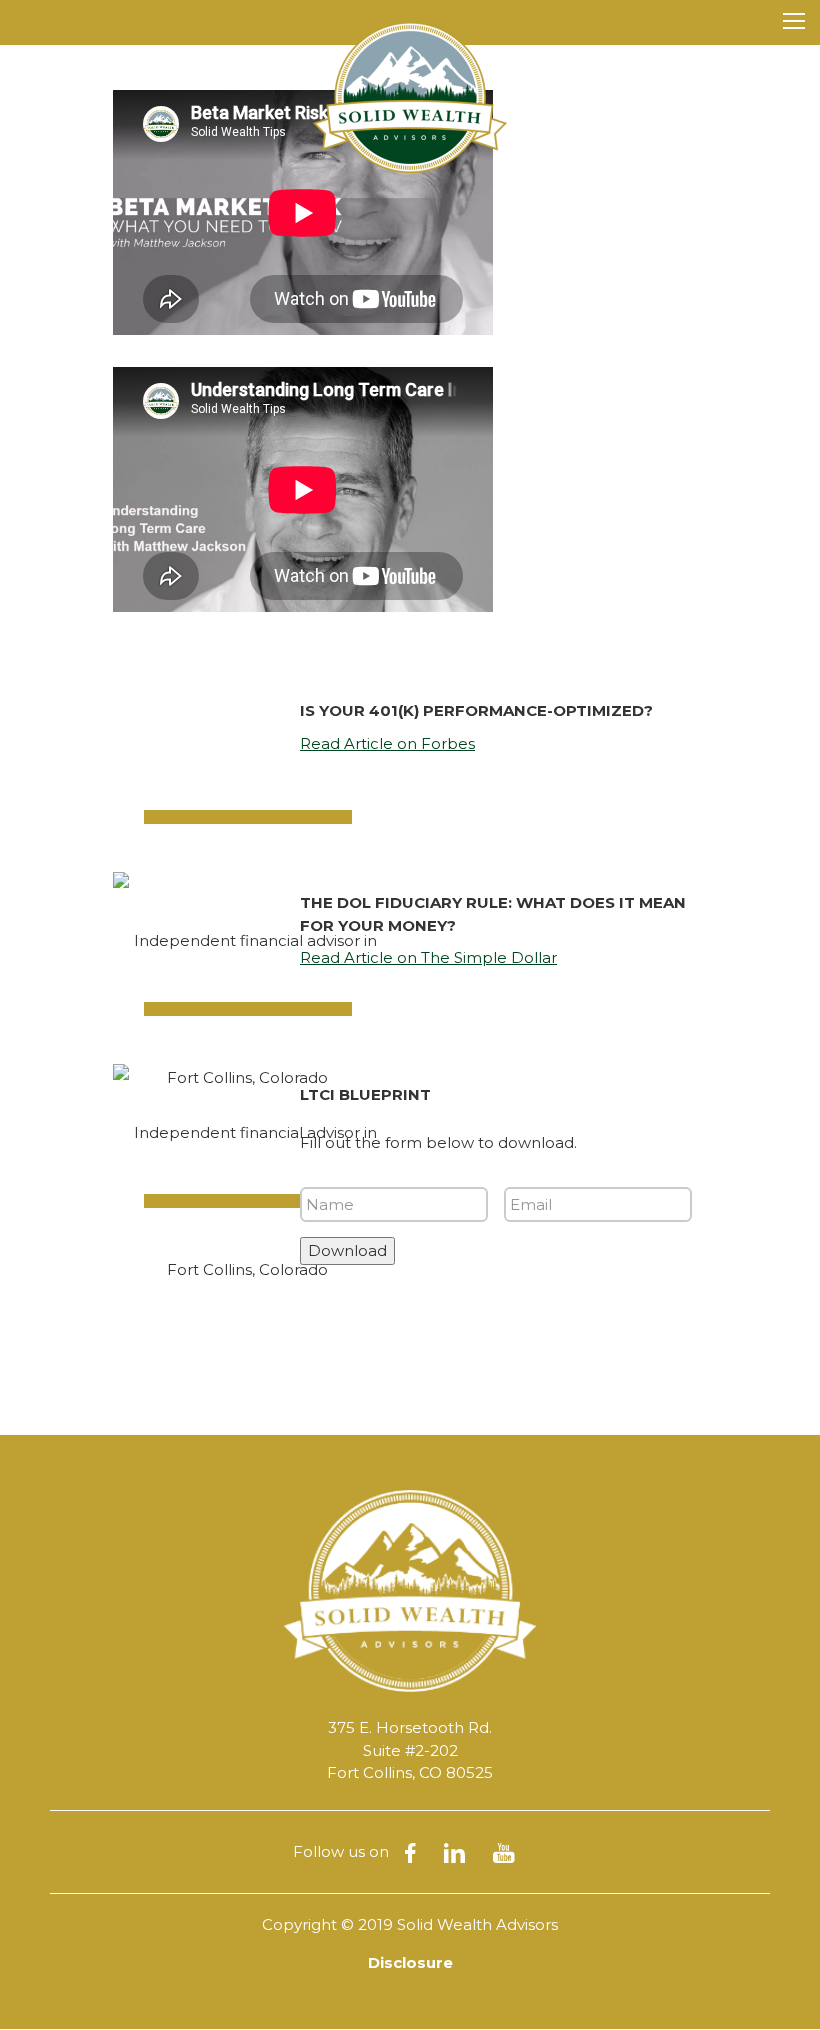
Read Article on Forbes (387, 743)
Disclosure (410, 1962)
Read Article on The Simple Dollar (428, 957)
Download (347, 1250)
